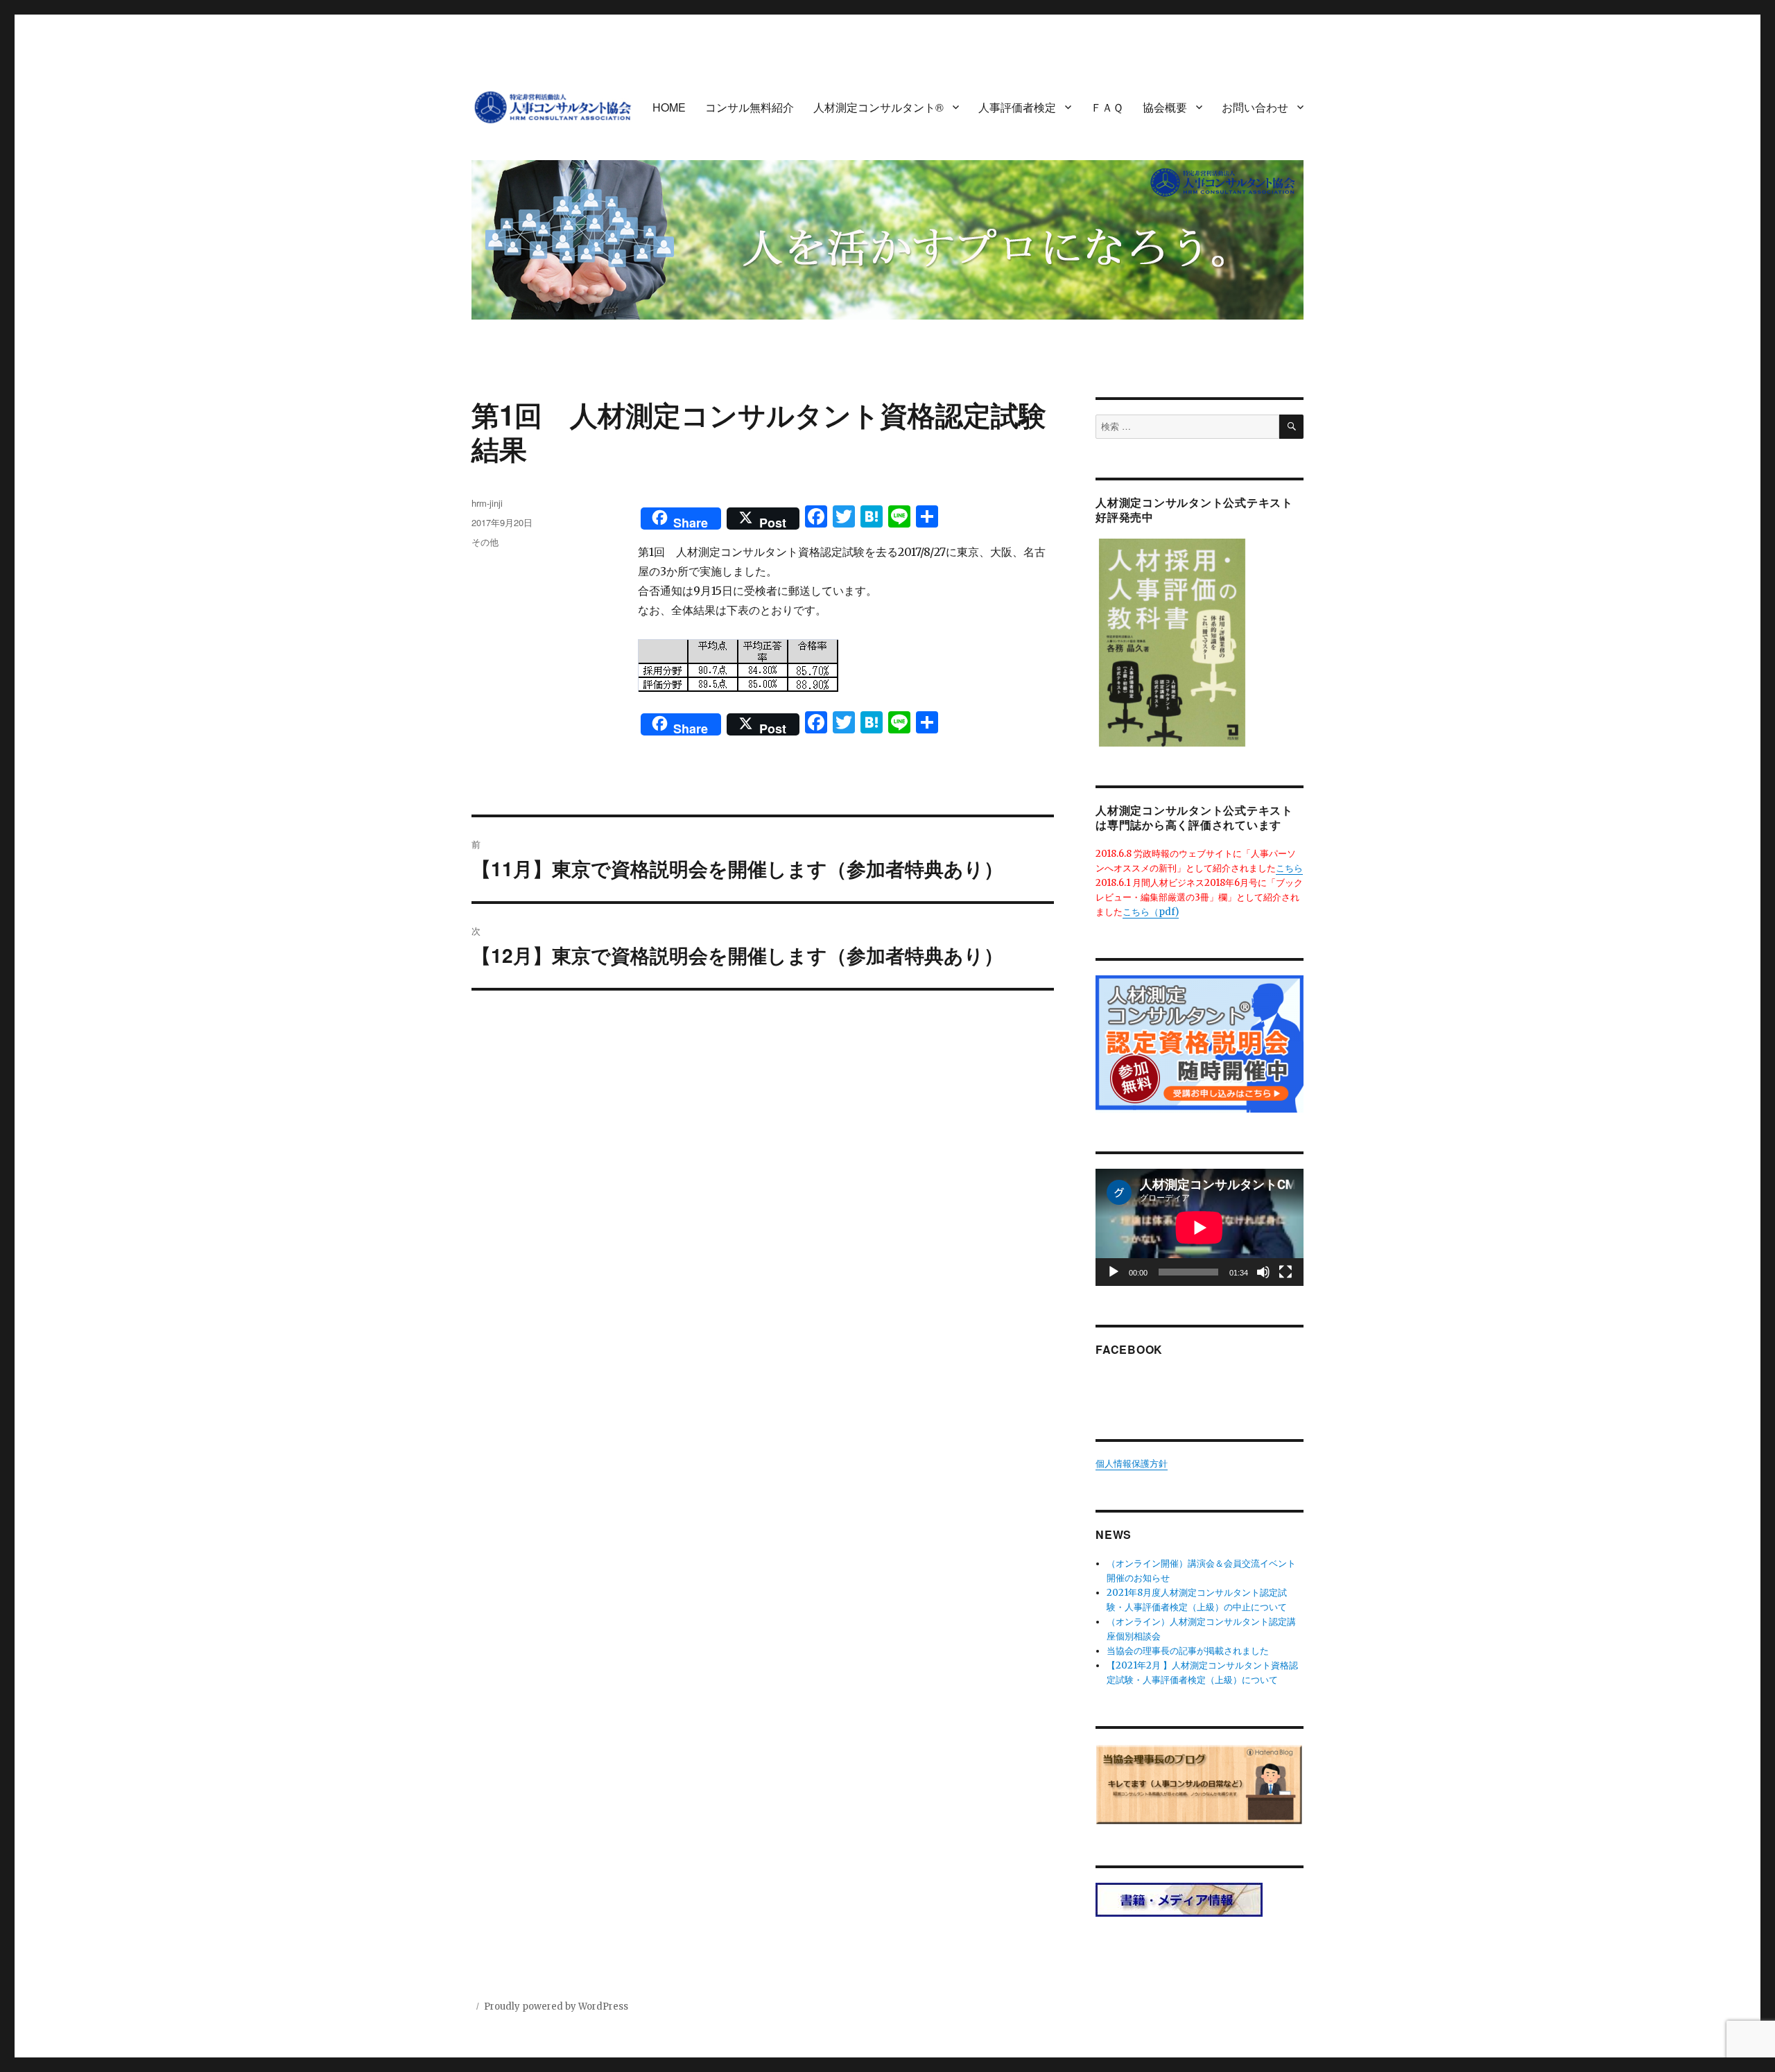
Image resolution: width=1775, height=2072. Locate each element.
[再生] (1114, 1272)
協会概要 (1165, 107)
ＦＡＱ (1107, 107)
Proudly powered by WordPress (556, 2006)
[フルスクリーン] (1285, 1272)
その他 (485, 542)
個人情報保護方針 (1132, 1464)
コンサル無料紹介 (750, 107)
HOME (669, 107)
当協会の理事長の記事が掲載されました (1188, 1651)
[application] (1200, 1227)
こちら (1289, 868)
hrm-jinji (487, 503)
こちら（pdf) (1151, 912)
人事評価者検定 (1017, 107)
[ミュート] (1263, 1272)
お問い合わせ (1255, 107)
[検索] (1291, 427)
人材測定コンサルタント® (878, 107)
